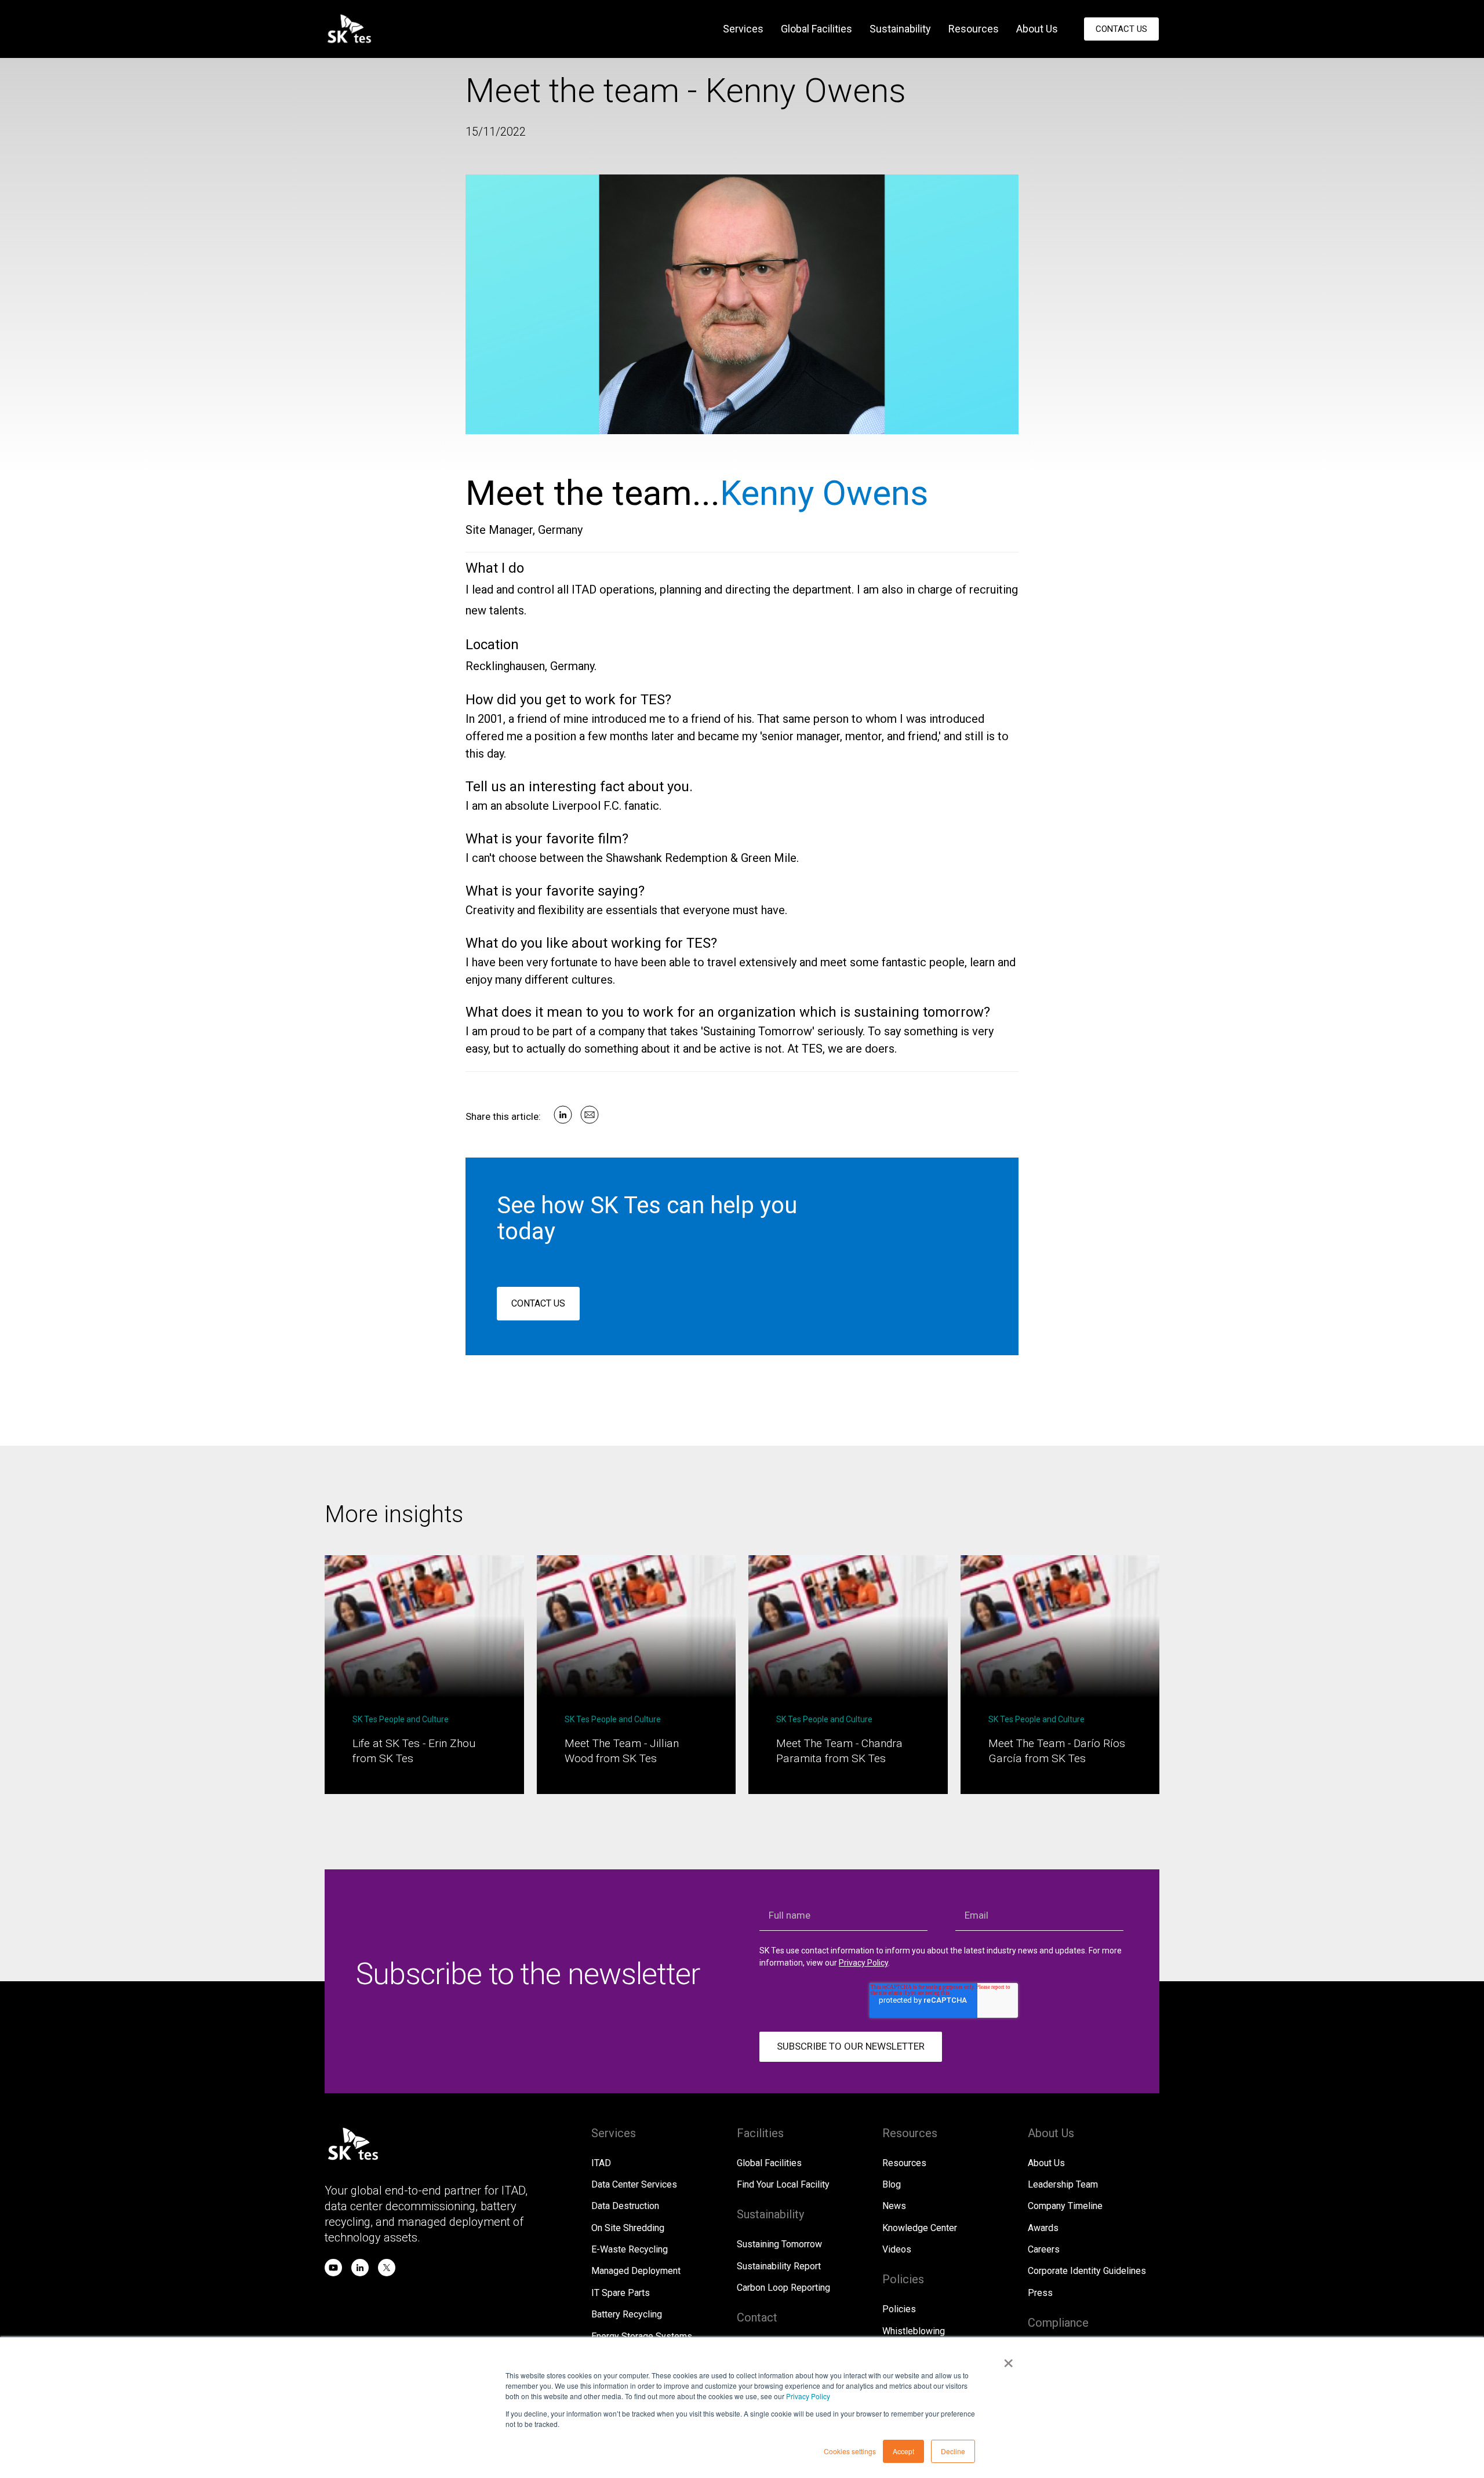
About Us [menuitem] (1037, 29)
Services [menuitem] (743, 29)
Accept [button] (903, 2451)
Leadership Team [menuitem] (1063, 2184)
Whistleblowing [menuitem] (914, 2331)
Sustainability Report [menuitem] (779, 2266)
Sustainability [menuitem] (900, 29)
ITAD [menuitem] (601, 2163)
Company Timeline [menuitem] (1065, 2206)
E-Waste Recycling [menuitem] (630, 2249)
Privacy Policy (808, 2396)
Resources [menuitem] (974, 29)
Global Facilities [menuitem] (816, 29)
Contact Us (1121, 29)
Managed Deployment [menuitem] (636, 2271)
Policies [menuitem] (899, 2309)
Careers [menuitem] (1044, 2249)
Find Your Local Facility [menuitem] (783, 2184)
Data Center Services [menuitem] (634, 2184)
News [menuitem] (894, 2206)
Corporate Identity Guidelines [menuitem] (1087, 2271)
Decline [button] (953, 2451)
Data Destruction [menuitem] (625, 2206)
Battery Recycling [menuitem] (627, 2314)
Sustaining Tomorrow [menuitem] (779, 2244)
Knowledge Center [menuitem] (920, 2228)
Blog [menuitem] (892, 2184)
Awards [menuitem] (1043, 2228)
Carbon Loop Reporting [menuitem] (783, 2288)
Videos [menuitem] (897, 2249)
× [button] (1008, 2359)
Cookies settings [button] (850, 2451)
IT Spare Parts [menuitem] (621, 2293)
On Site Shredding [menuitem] (628, 2228)
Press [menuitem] (1040, 2293)
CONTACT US (538, 1303)
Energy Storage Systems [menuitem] (642, 2336)
